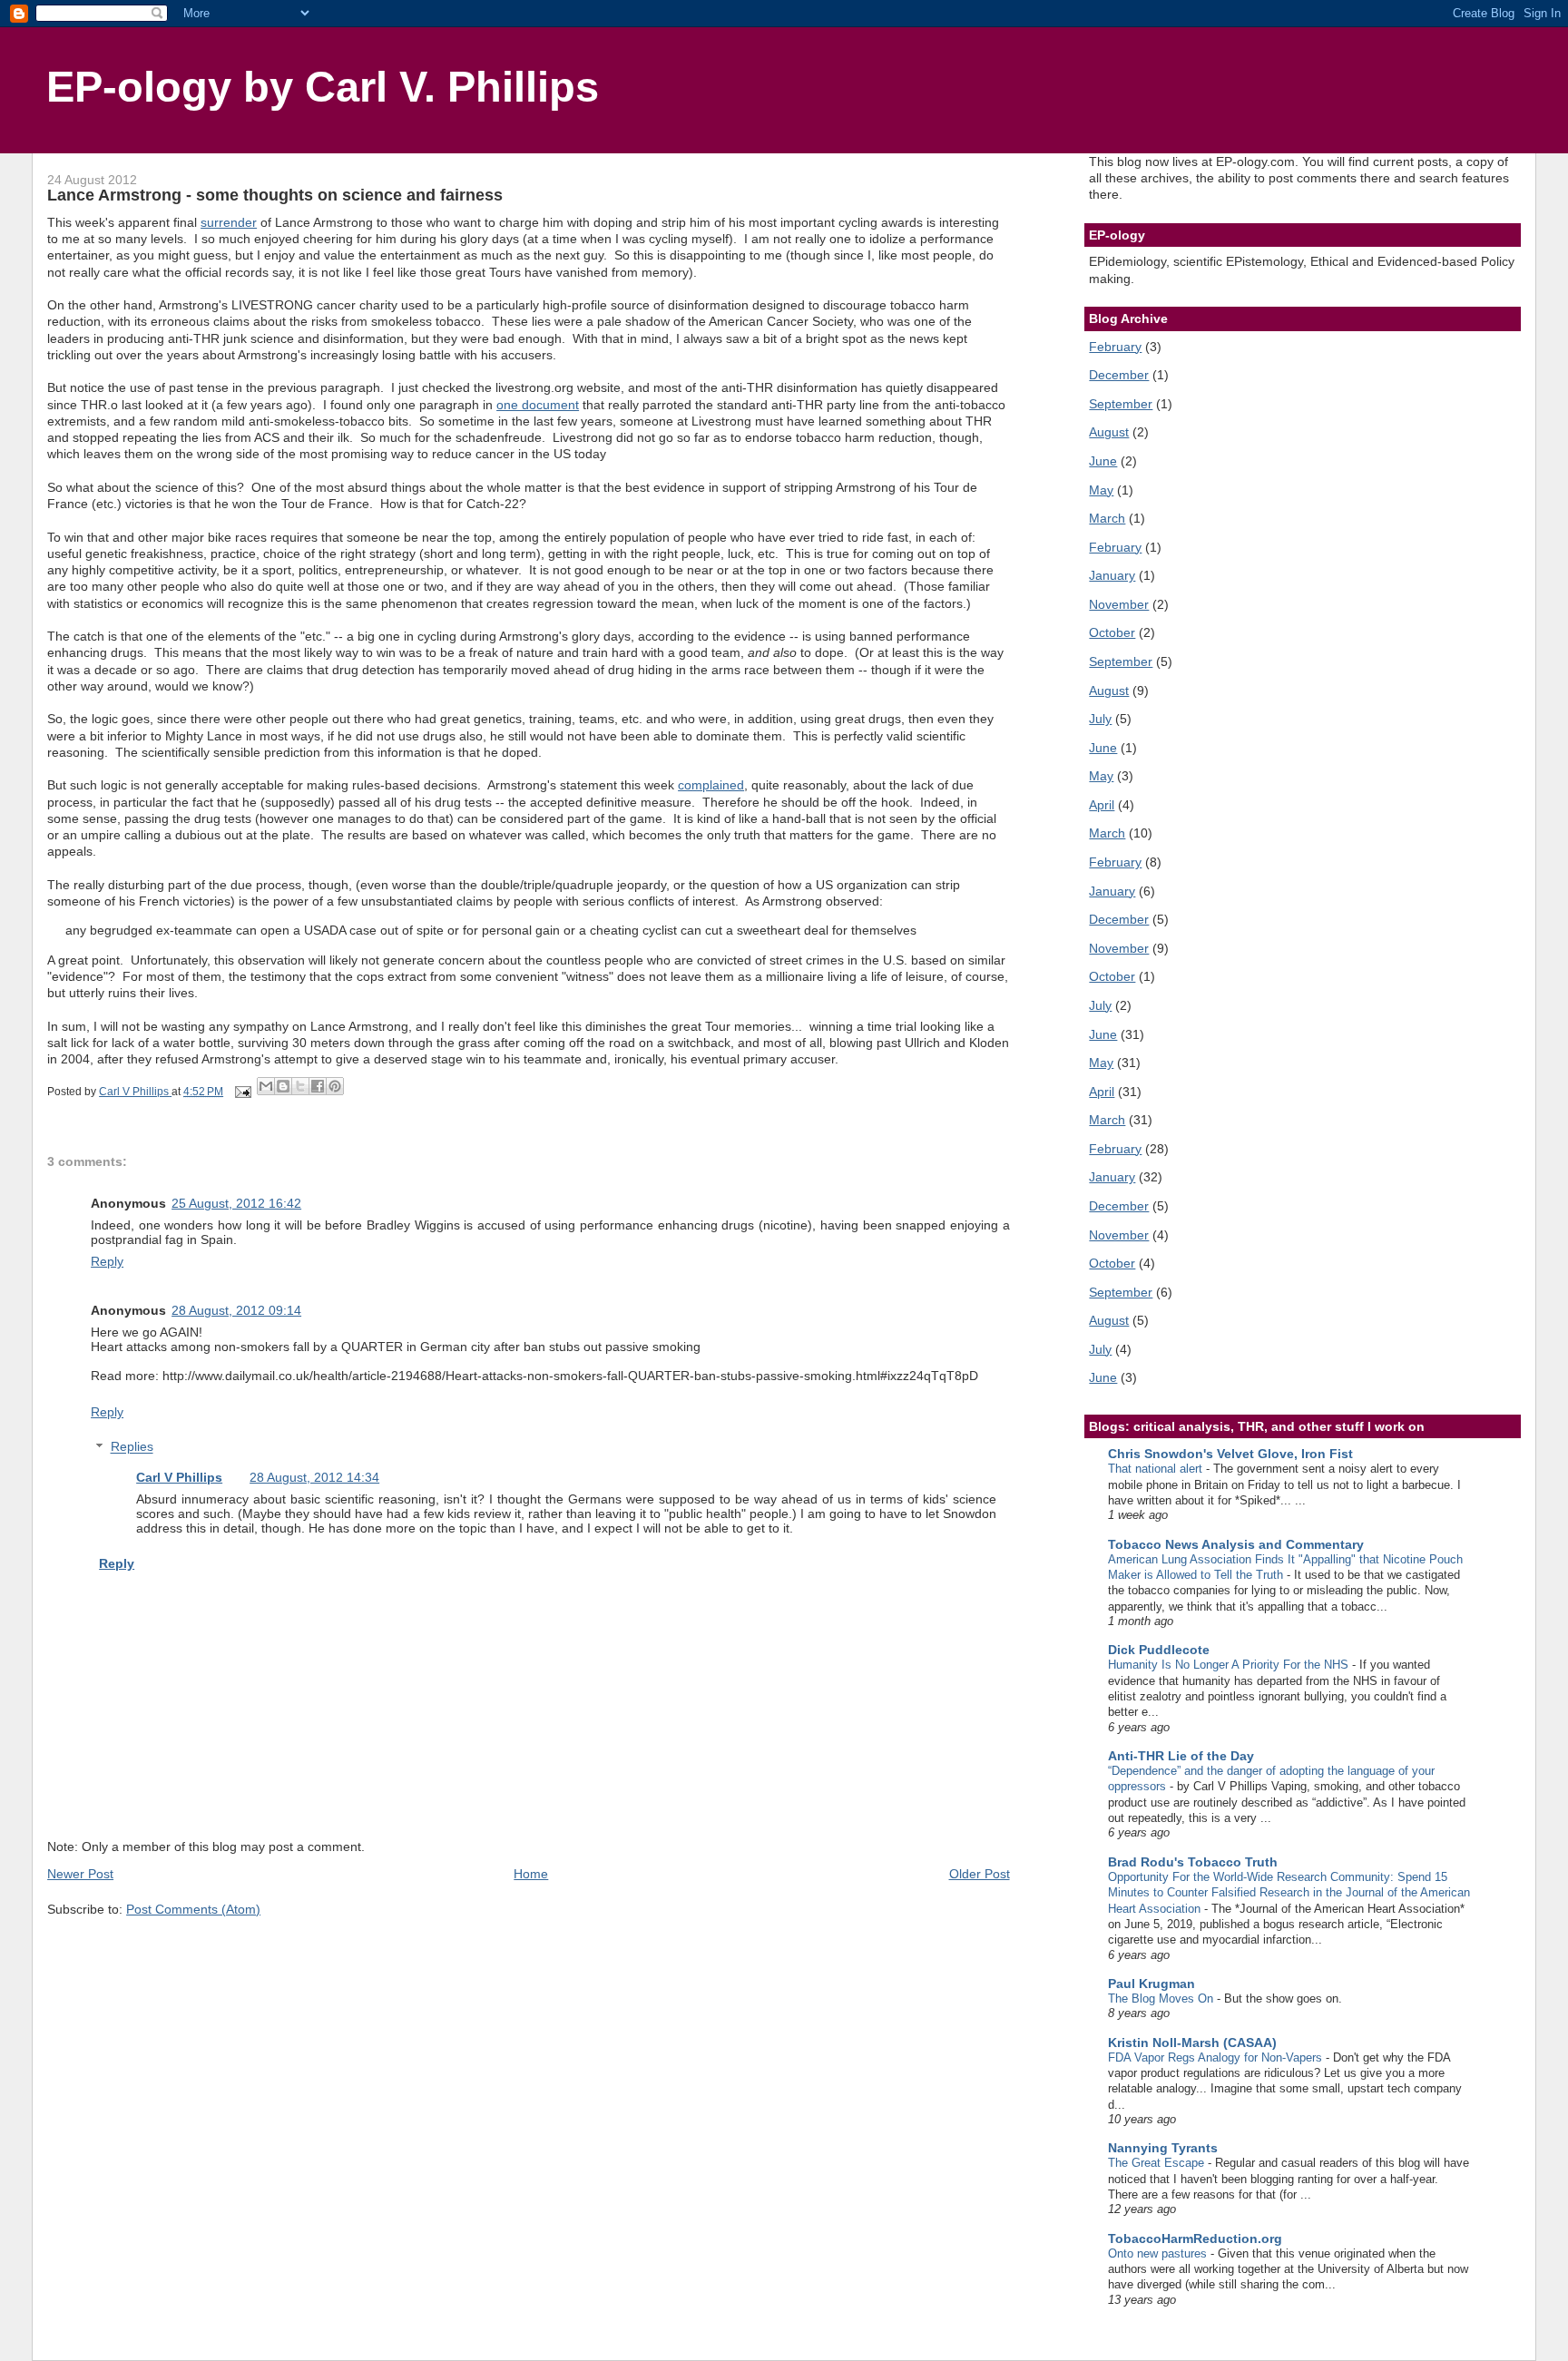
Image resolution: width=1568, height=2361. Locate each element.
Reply (107, 1261)
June (1103, 461)
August (1109, 432)
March (1107, 518)
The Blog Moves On (1162, 1999)
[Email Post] (242, 1092)
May (1101, 490)
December (1119, 375)
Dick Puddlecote (1159, 1650)
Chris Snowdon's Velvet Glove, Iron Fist (1230, 1454)
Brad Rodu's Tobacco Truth (1193, 1862)
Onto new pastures (1159, 2253)
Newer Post (80, 1874)
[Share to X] (300, 1086)
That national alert (1157, 1469)
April (1102, 805)
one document (538, 405)
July (1100, 719)
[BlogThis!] (283, 1086)
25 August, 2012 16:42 (236, 1203)
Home (531, 1874)
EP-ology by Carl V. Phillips (323, 87)
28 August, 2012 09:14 (236, 1310)
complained (711, 785)
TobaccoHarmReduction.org (1195, 2239)
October (1112, 632)
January (1112, 575)
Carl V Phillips (179, 1477)
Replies (132, 1447)
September (1121, 404)
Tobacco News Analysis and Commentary (1236, 1544)
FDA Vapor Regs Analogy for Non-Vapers (1217, 2057)
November (1119, 604)
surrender (229, 222)
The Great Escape (1158, 2163)
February (1115, 347)
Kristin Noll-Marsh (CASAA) (1192, 2043)
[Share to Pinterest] (335, 1086)
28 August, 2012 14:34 (314, 1477)
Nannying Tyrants (1163, 2148)
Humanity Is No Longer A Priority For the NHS (1230, 1665)
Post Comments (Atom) (193, 1909)
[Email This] (266, 1086)
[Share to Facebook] (318, 1086)
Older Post (980, 1874)
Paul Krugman (1151, 1984)
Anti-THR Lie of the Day (1181, 1756)
